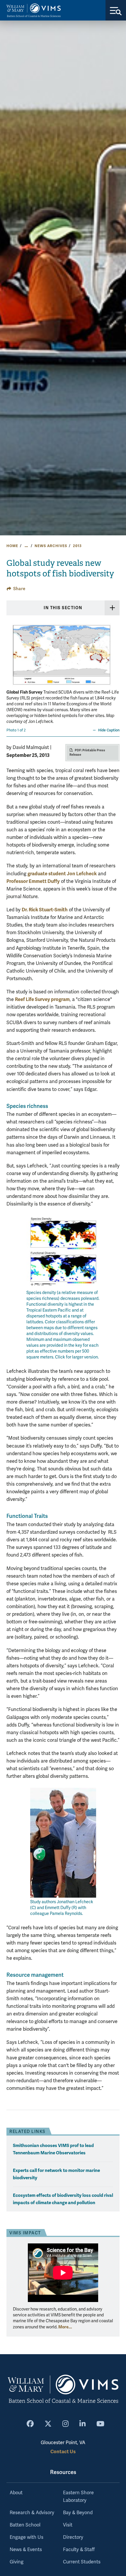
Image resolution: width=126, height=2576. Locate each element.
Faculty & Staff (79, 2550)
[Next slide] (114, 659)
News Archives (51, 546)
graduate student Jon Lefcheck (62, 874)
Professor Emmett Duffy (33, 881)
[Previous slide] (12, 659)
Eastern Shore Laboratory (78, 2497)
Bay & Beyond (78, 2513)
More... (65, 2327)
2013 (77, 546)
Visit (68, 2525)
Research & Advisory (32, 2513)
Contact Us (63, 2452)
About (16, 2493)
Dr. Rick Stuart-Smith (45, 910)
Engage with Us (27, 2537)
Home (12, 546)
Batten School (25, 2525)
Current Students (82, 2562)
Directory (73, 2537)
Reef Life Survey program (42, 999)
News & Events (26, 2550)
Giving (17, 2562)
